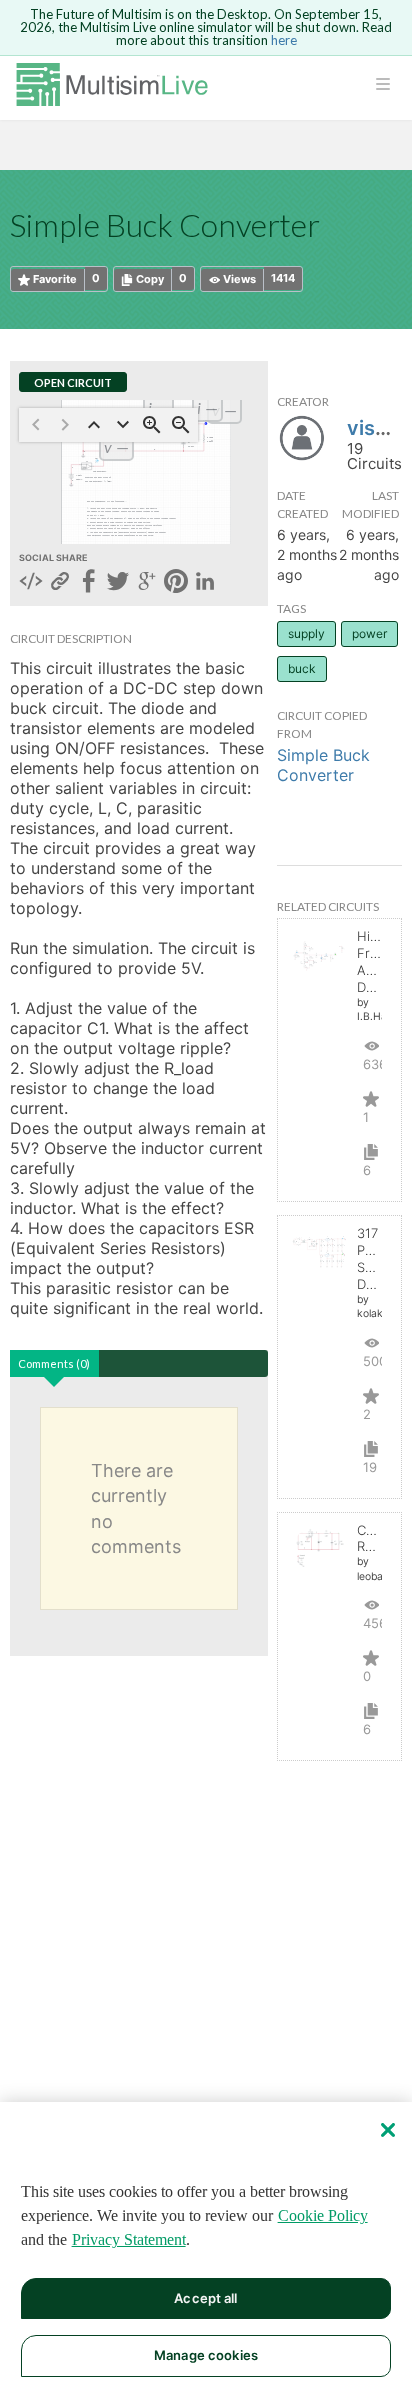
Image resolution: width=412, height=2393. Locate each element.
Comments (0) (54, 1363)
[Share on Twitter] (118, 583)
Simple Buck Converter (323, 765)
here (284, 40)
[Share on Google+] (147, 583)
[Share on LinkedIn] (205, 583)
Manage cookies (206, 2355)
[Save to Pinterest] (176, 583)
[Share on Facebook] (89, 583)
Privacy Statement (129, 2239)
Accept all (205, 2298)
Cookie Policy (323, 2215)
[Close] (388, 2130)
